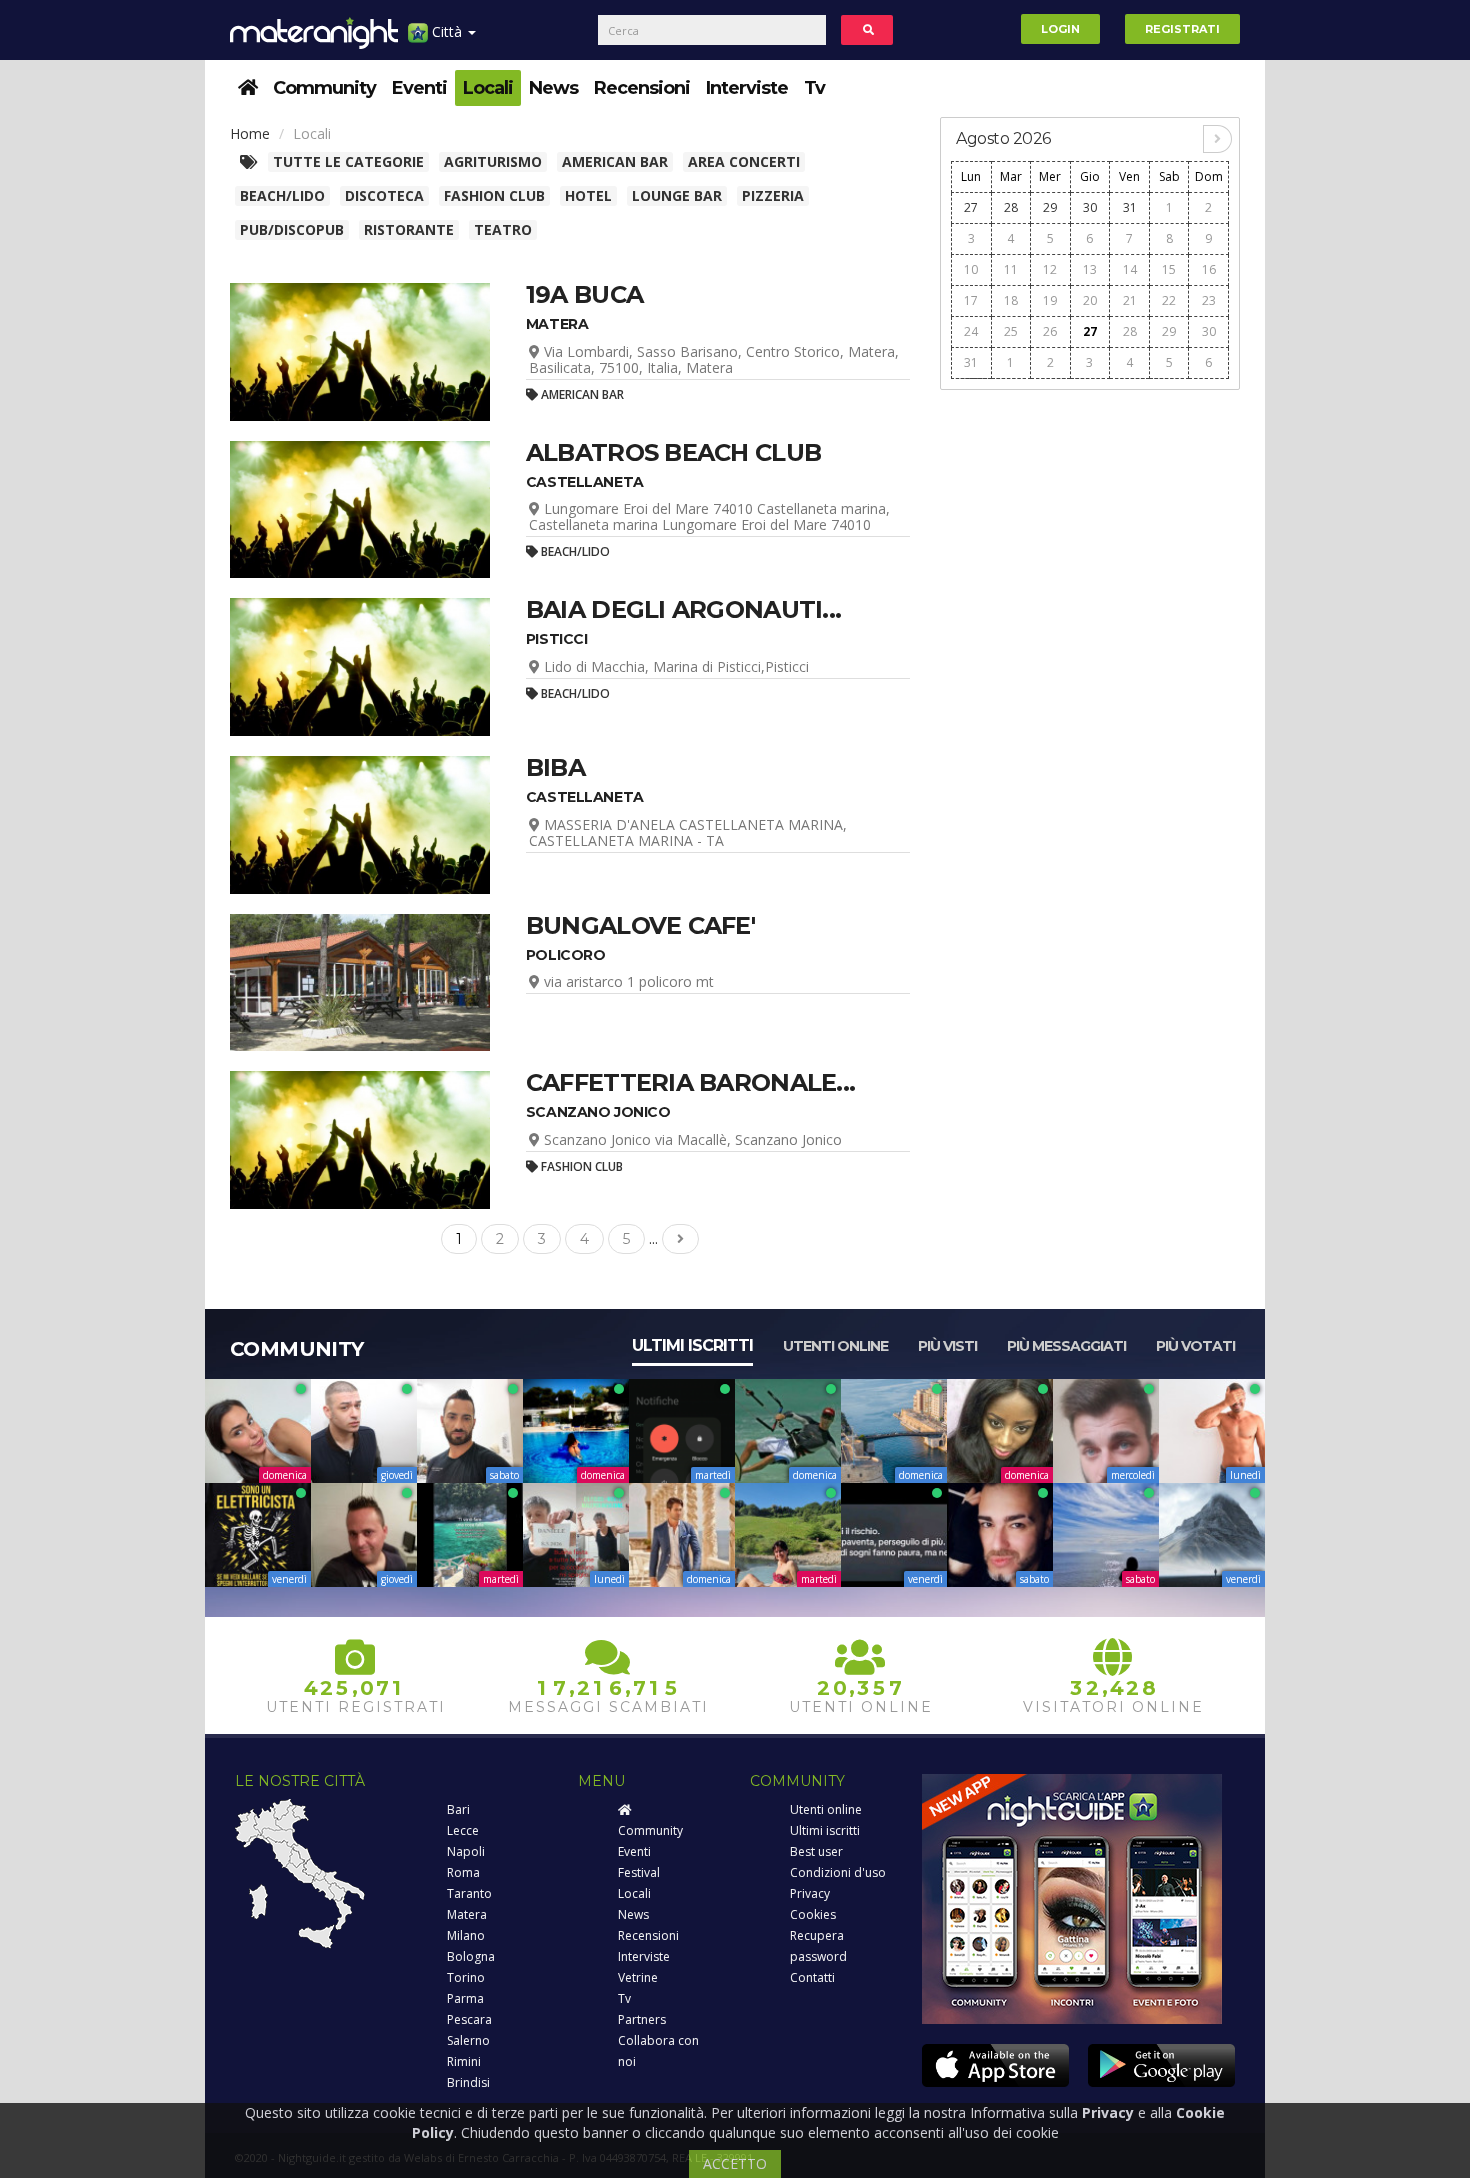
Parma (465, 1998)
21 (1130, 300)
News (553, 88)
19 (1050, 300)
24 (971, 331)
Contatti (812, 1977)
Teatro (503, 229)
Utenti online (835, 1346)
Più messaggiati (1066, 1346)
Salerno (468, 2040)
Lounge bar (677, 195)
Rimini (464, 2061)
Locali (488, 88)
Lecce (463, 1830)
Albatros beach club (673, 452)
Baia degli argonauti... (683, 609)
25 (1011, 331)
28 (1011, 207)
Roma (463, 1872)
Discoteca (384, 195)
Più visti (947, 1346)
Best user (816, 1851)
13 (1090, 269)
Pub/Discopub (292, 229)
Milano (466, 1935)
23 (1209, 300)
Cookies (813, 1914)
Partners (642, 2019)
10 (971, 269)
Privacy (810, 1893)
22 (1169, 300)
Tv (814, 88)
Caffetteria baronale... (690, 1082)
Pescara (469, 2019)
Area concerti (744, 161)
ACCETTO (735, 2163)
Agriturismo (493, 161)
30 (1090, 207)
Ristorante (409, 229)
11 (1011, 269)
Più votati (1195, 1346)
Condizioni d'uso (838, 1872)
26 (1050, 331)
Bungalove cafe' (640, 925)
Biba (555, 767)
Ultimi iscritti (692, 1345)
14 (1130, 269)
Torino (466, 1977)
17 (971, 300)
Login (1060, 29)
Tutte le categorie (348, 161)
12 (1050, 269)
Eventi (419, 88)
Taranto (469, 1893)
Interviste (747, 88)
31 (1130, 207)
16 (1209, 269)
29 (1050, 207)
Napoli (466, 1851)
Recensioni (642, 88)
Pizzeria (773, 195)
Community (324, 88)
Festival (639, 1872)
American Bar (615, 161)
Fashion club (494, 195)
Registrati (1182, 29)
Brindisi (468, 2082)
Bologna (471, 1956)
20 (1090, 300)
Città (447, 31)
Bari (458, 1809)
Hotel (588, 195)
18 (1011, 300)
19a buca (584, 294)
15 (1169, 269)
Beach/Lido (282, 195)
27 (971, 207)
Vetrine (638, 1977)
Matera (467, 1914)
